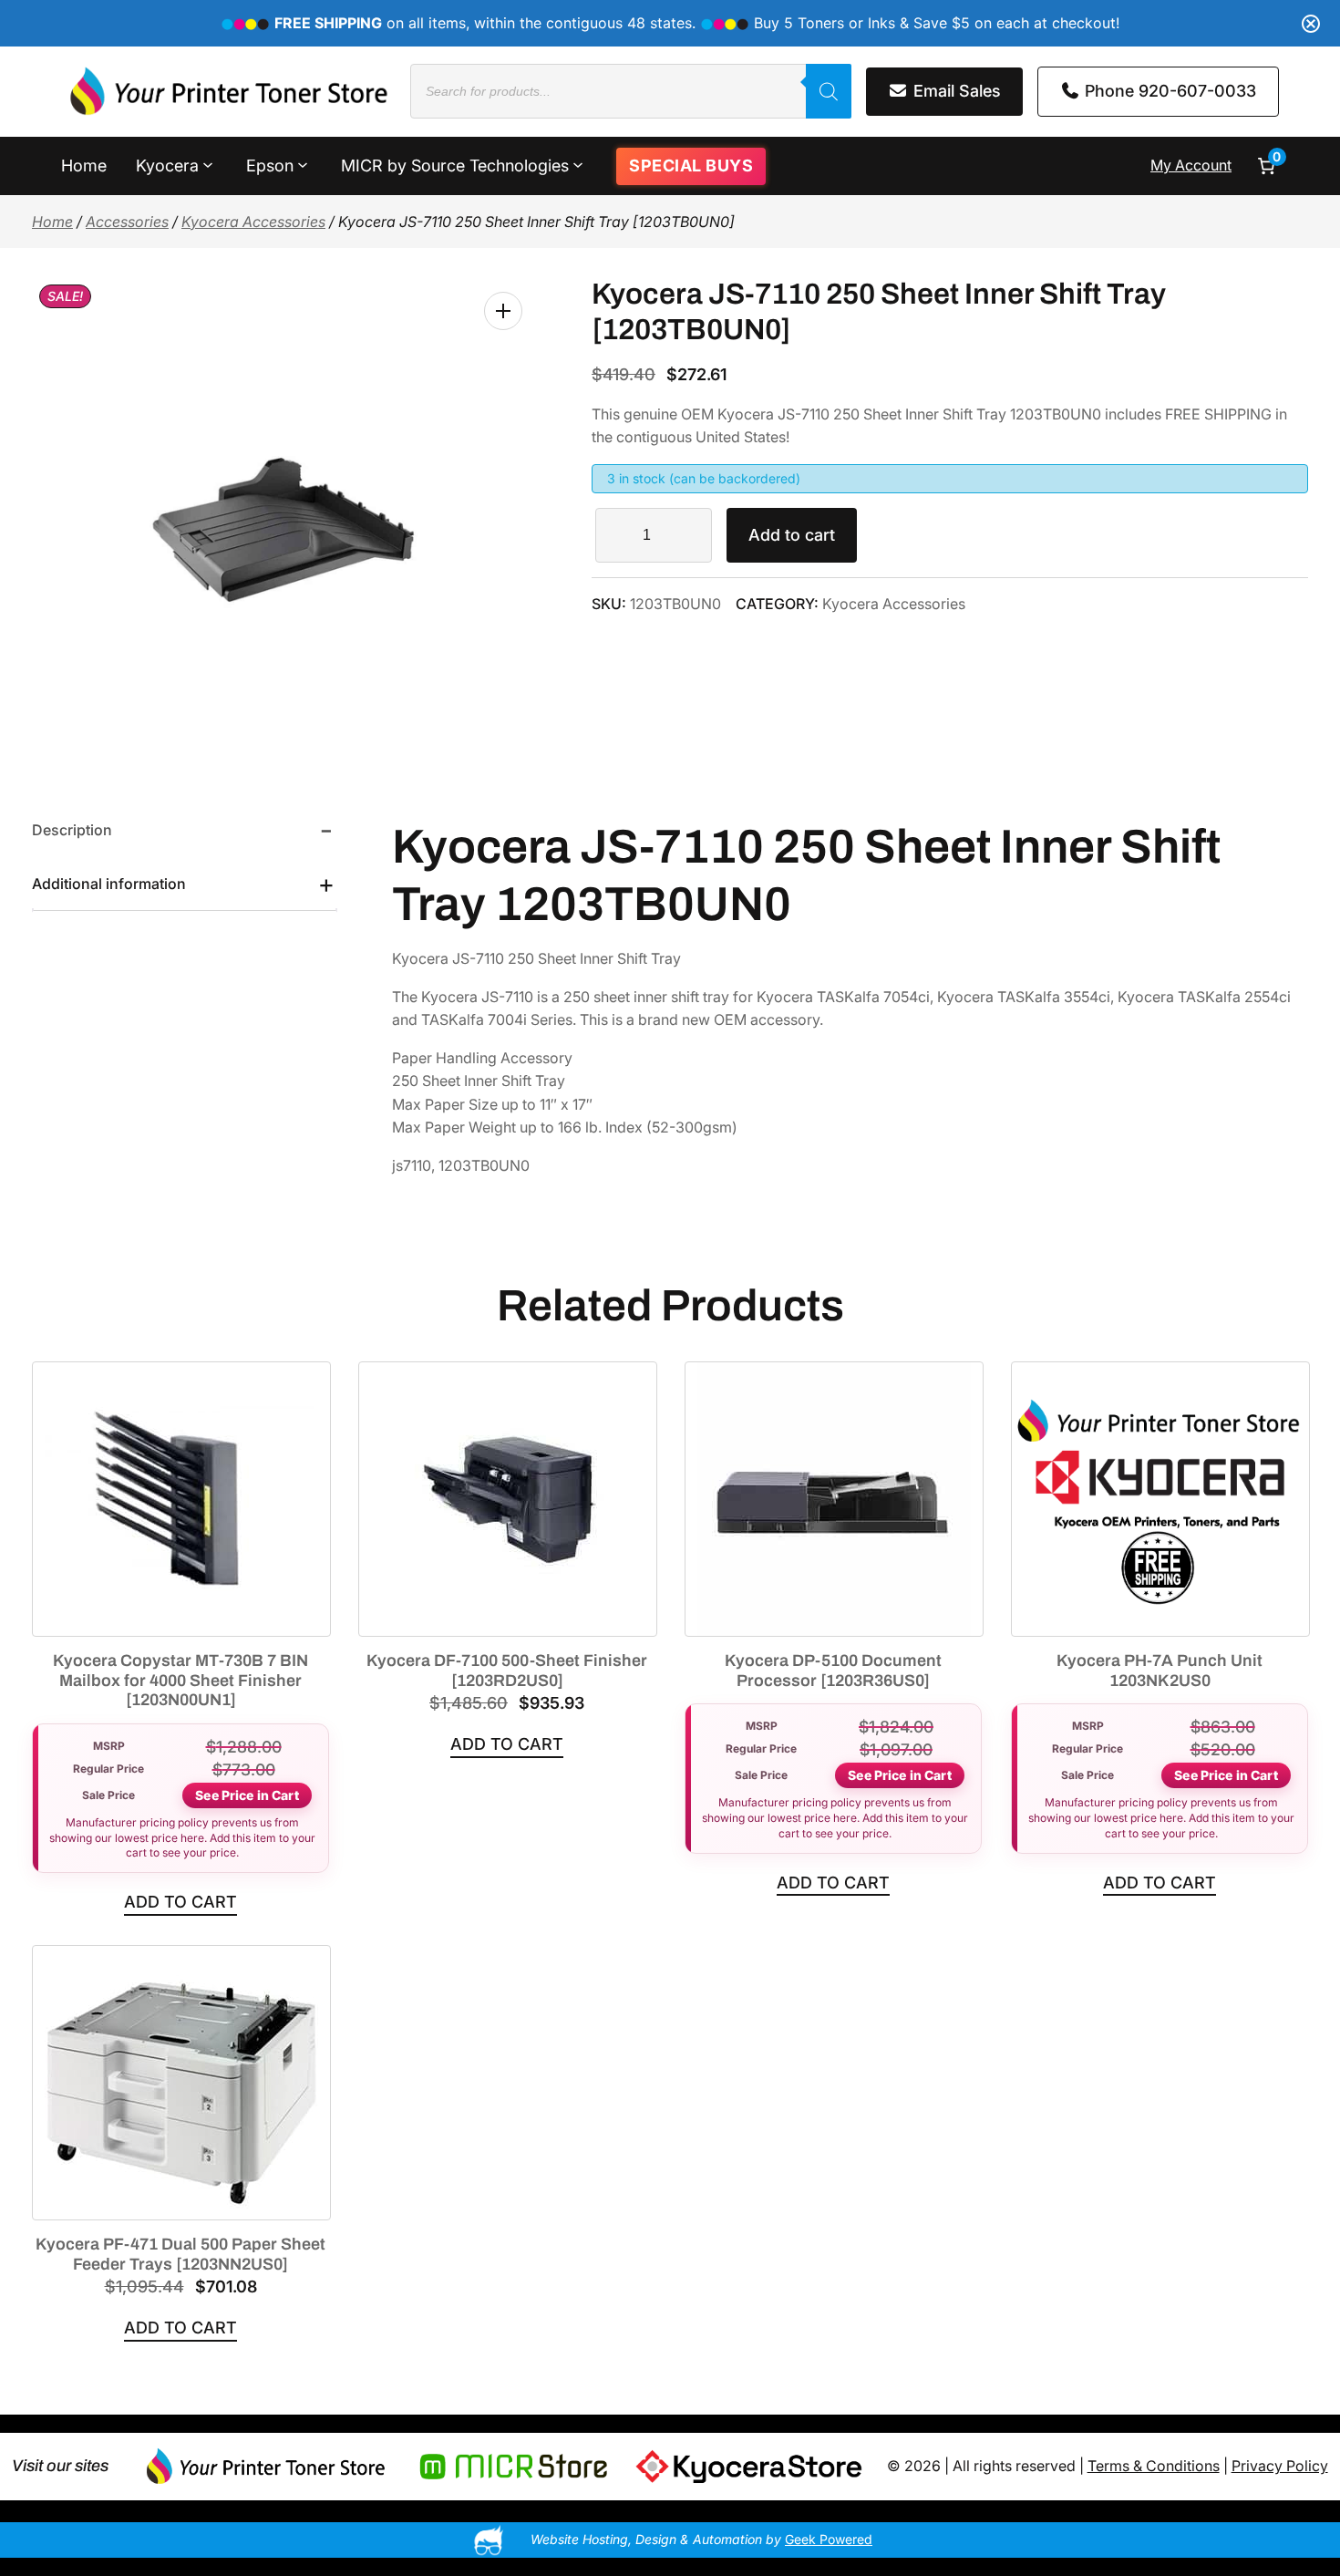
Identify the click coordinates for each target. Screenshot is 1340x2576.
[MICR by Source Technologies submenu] (578, 164)
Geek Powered (829, 2539)
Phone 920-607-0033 (1168, 91)
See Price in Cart (247, 1795)
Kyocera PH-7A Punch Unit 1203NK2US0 (1160, 1671)
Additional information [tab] (109, 884)
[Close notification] (1311, 24)
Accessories (127, 222)
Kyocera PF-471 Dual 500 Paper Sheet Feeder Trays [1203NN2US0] (180, 2254)
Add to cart (792, 535)
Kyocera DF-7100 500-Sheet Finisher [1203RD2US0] (507, 1671)
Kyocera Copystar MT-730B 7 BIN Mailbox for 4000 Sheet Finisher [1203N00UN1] (180, 1680)
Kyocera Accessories (253, 222)
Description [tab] (72, 830)
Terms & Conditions (1154, 2466)
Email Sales (955, 91)
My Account (1191, 165)
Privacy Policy (1280, 2466)
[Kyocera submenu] (208, 164)
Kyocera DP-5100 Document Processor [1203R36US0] (833, 1671)
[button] (503, 311)
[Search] (829, 91)
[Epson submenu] (303, 164)
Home (52, 222)
